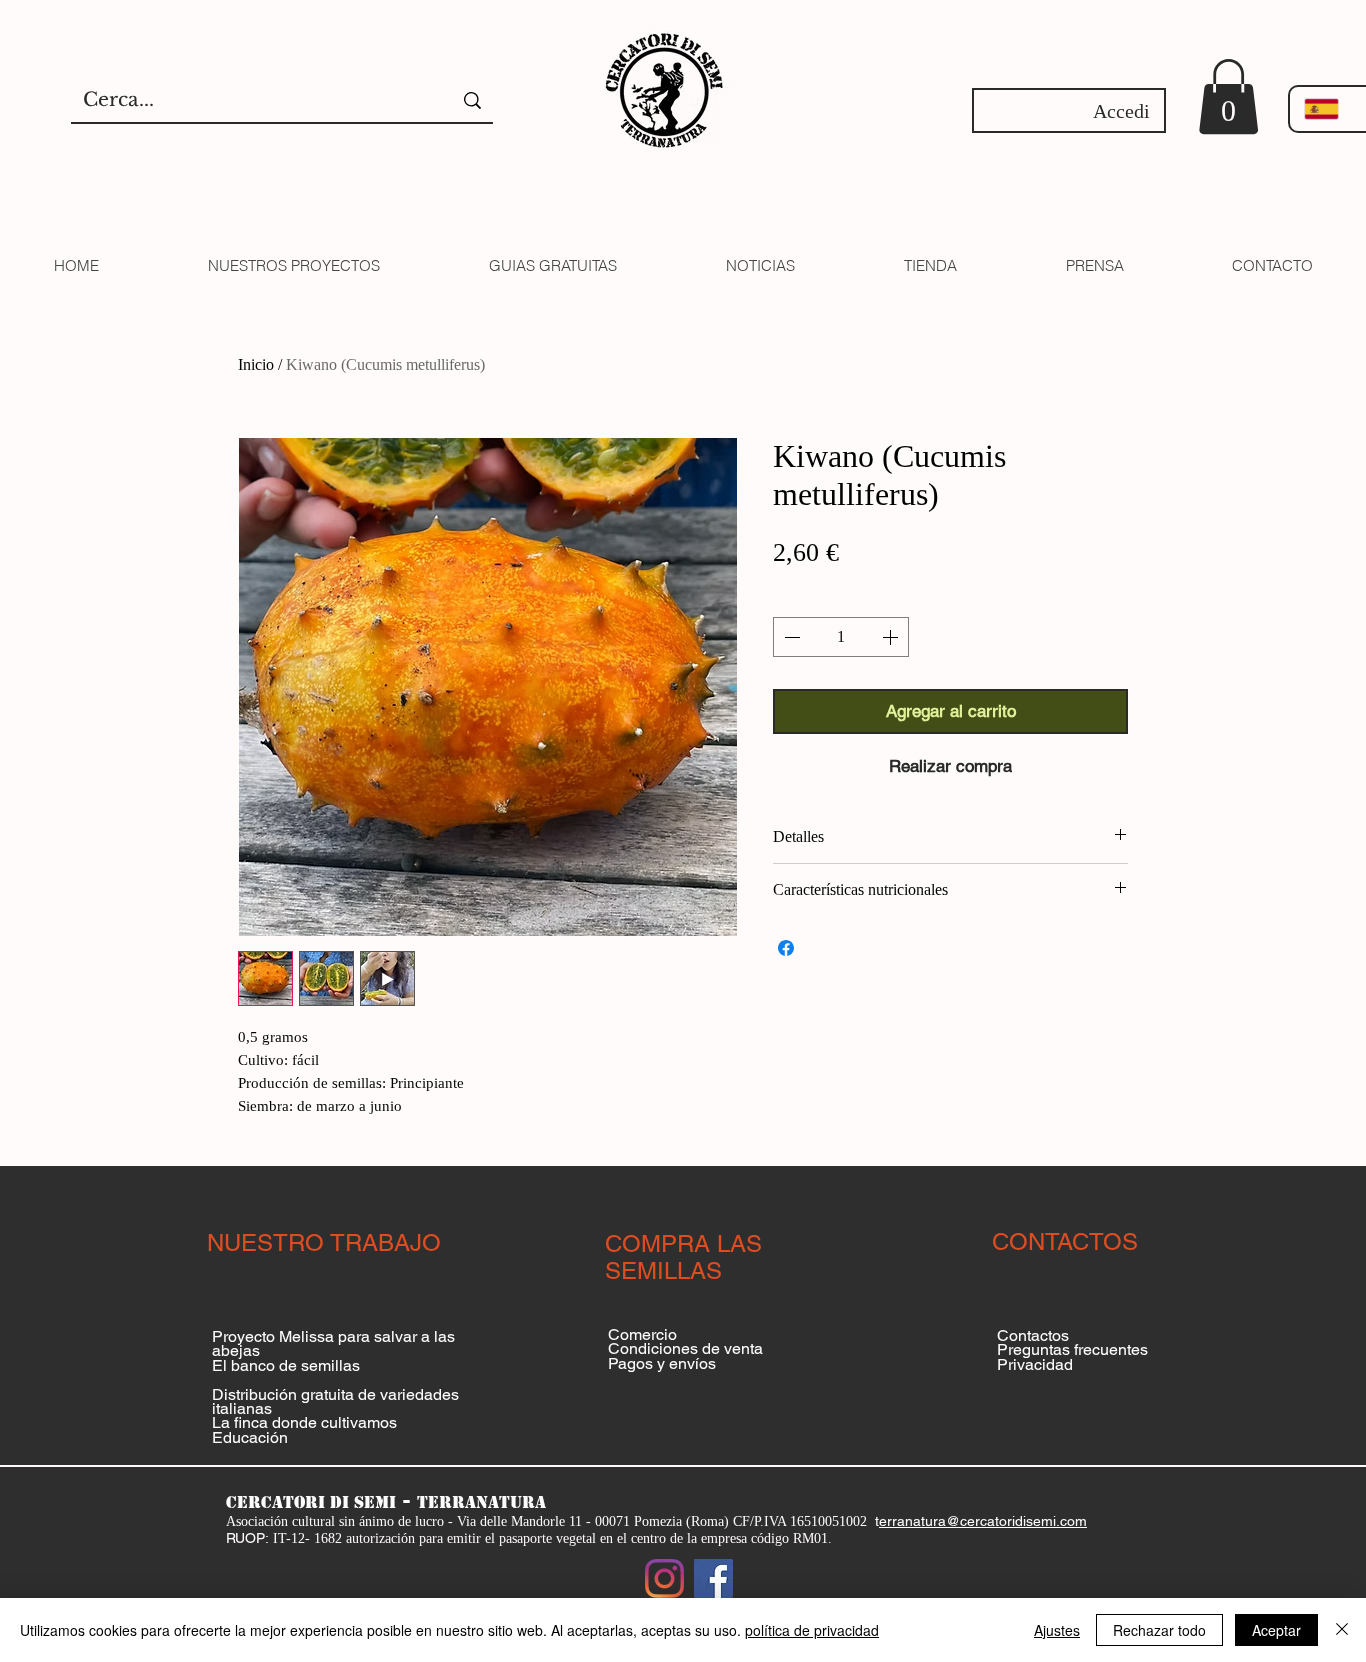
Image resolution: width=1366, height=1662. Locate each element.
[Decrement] (790, 637)
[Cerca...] (472, 100)
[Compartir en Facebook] (786, 948)
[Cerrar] (1342, 1630)
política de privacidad (812, 1630)
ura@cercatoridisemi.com (1006, 1521)
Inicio (256, 364)
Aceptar (1276, 1630)
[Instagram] (664, 1578)
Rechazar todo (1159, 1630)
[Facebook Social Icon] (713, 1578)
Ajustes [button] (1057, 1630)
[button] (1228, 96)
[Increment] (892, 637)
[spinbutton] (841, 637)
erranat (902, 1521)
